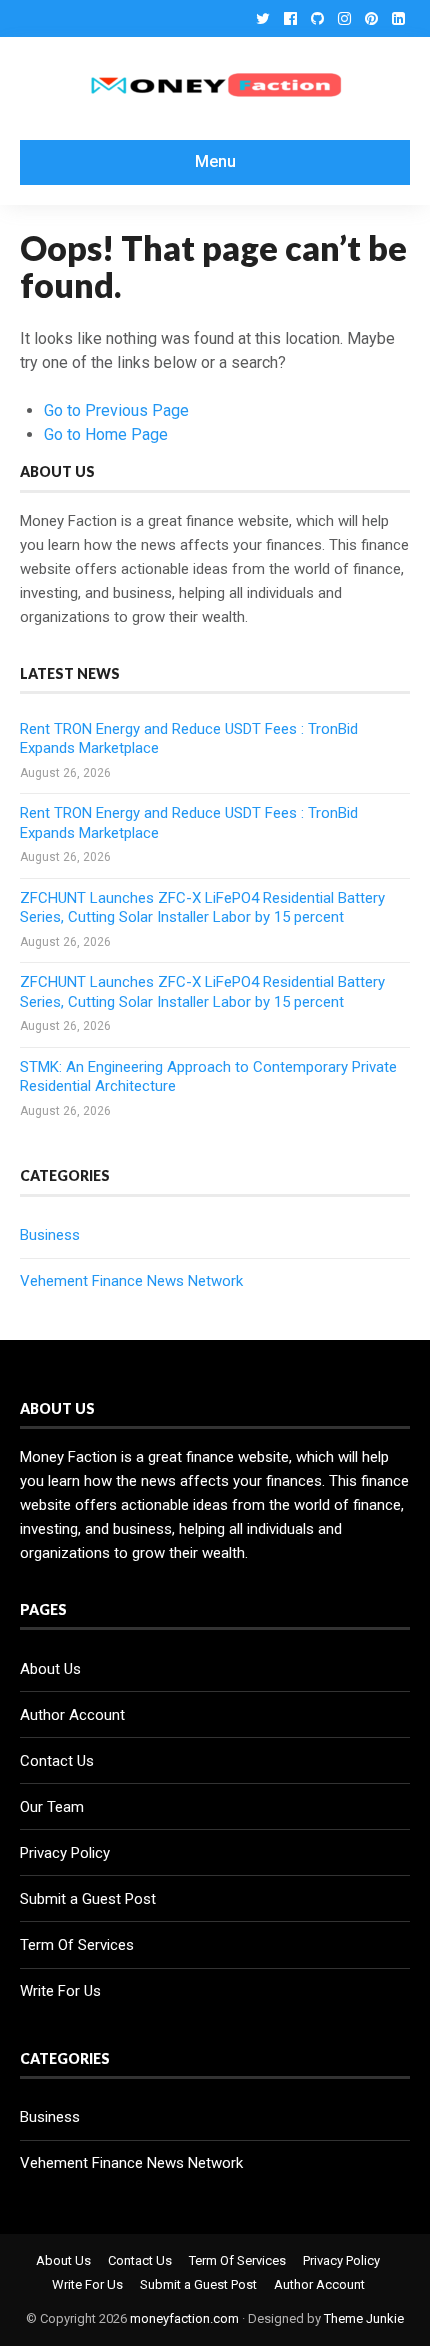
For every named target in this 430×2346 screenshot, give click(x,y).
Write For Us (60, 1991)
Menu (215, 161)
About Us (50, 1669)
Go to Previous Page (116, 410)
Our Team (52, 1807)
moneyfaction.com (184, 2318)
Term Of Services (77, 1945)
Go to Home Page (106, 434)
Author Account (72, 1715)
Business (50, 1235)
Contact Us (57, 1761)
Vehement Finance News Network (131, 1281)
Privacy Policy (65, 1853)
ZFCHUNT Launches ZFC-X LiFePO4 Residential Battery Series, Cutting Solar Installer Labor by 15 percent (202, 908)
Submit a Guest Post (88, 1899)
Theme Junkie (364, 2318)
